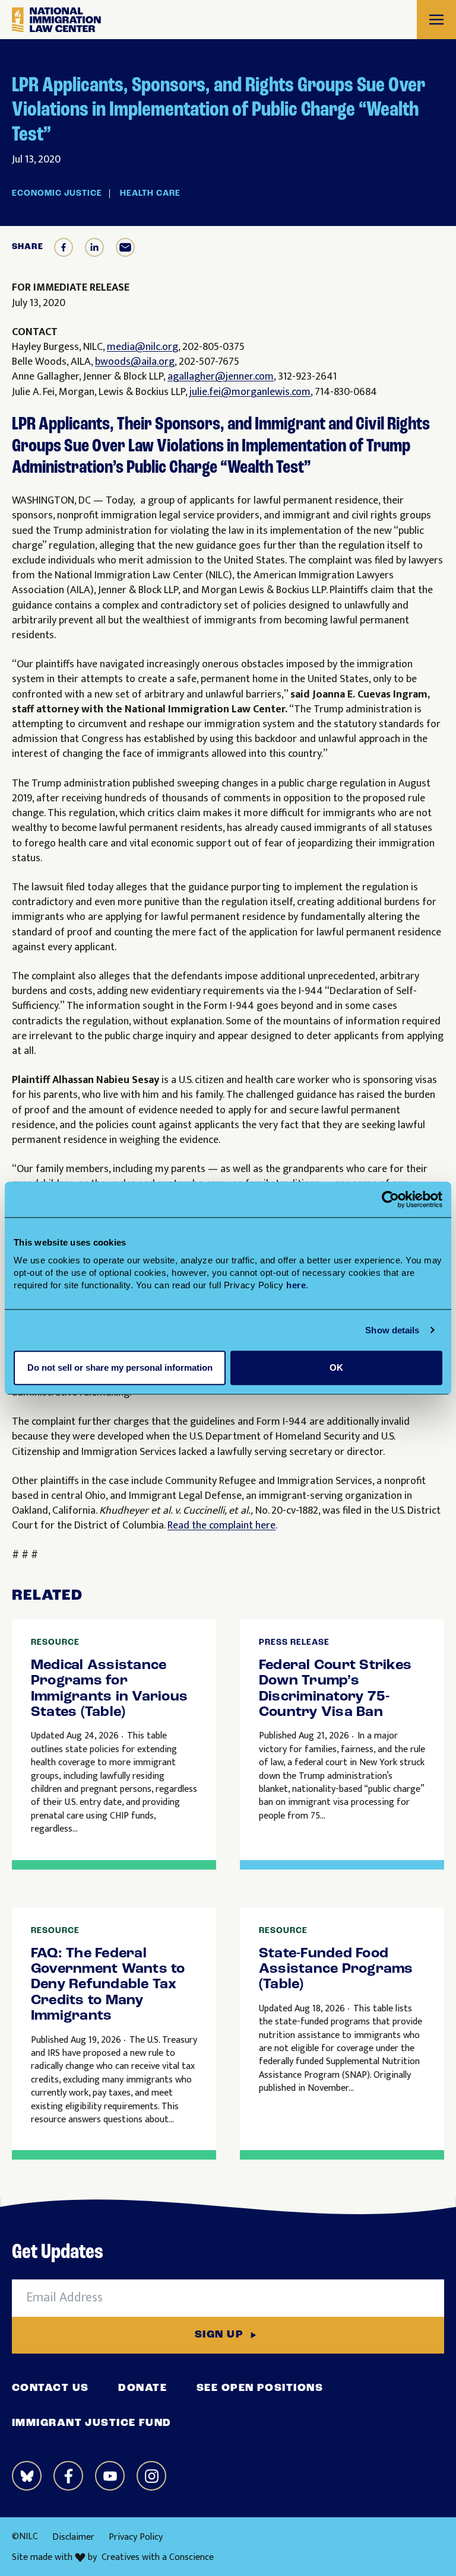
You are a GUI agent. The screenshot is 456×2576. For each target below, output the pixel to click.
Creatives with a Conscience (158, 2558)
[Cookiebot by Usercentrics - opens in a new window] (390, 1199)
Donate (142, 2389)
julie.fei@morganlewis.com (250, 392)
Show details (392, 1330)
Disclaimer (73, 2537)
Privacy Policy (136, 2537)
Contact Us (50, 2389)
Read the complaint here (221, 1526)
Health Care (150, 194)
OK (336, 1367)
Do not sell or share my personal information (120, 1367)
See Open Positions (260, 2389)
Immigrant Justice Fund (92, 2424)
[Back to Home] (56, 20)
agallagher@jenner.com (221, 377)
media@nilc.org (142, 347)
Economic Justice (57, 194)
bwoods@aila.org (135, 362)
